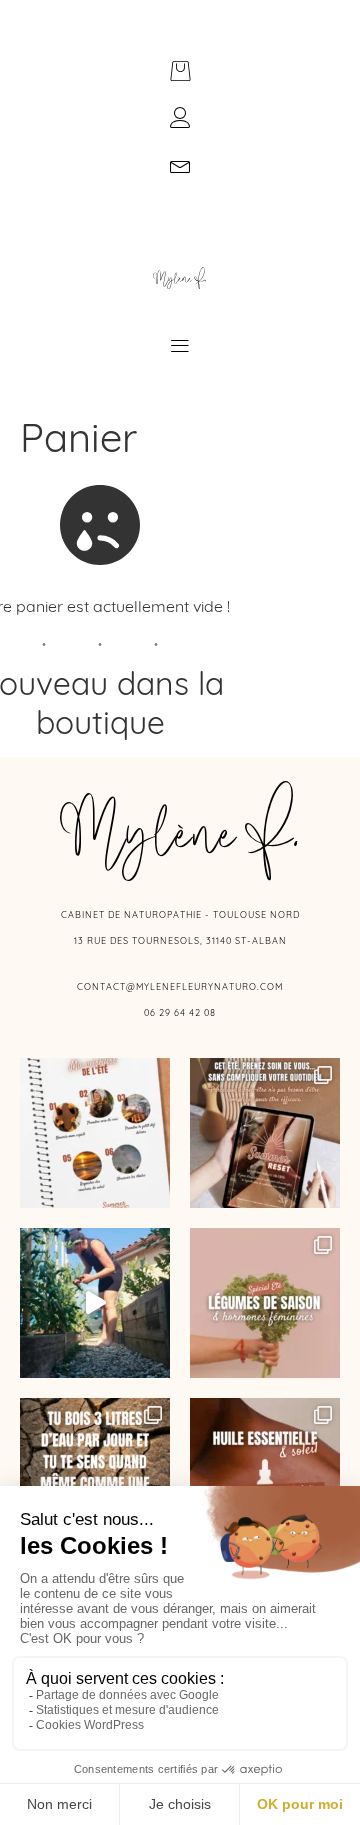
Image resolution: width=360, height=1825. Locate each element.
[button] (180, 347)
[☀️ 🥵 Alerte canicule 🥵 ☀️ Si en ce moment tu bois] (95, 1473)
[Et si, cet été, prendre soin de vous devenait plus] (265, 1133)
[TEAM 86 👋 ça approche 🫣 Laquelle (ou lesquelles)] (95, 1303)
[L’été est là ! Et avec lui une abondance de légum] (265, 1303)
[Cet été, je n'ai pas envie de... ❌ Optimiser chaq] (95, 1133)
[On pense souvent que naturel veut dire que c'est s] (265, 1473)
